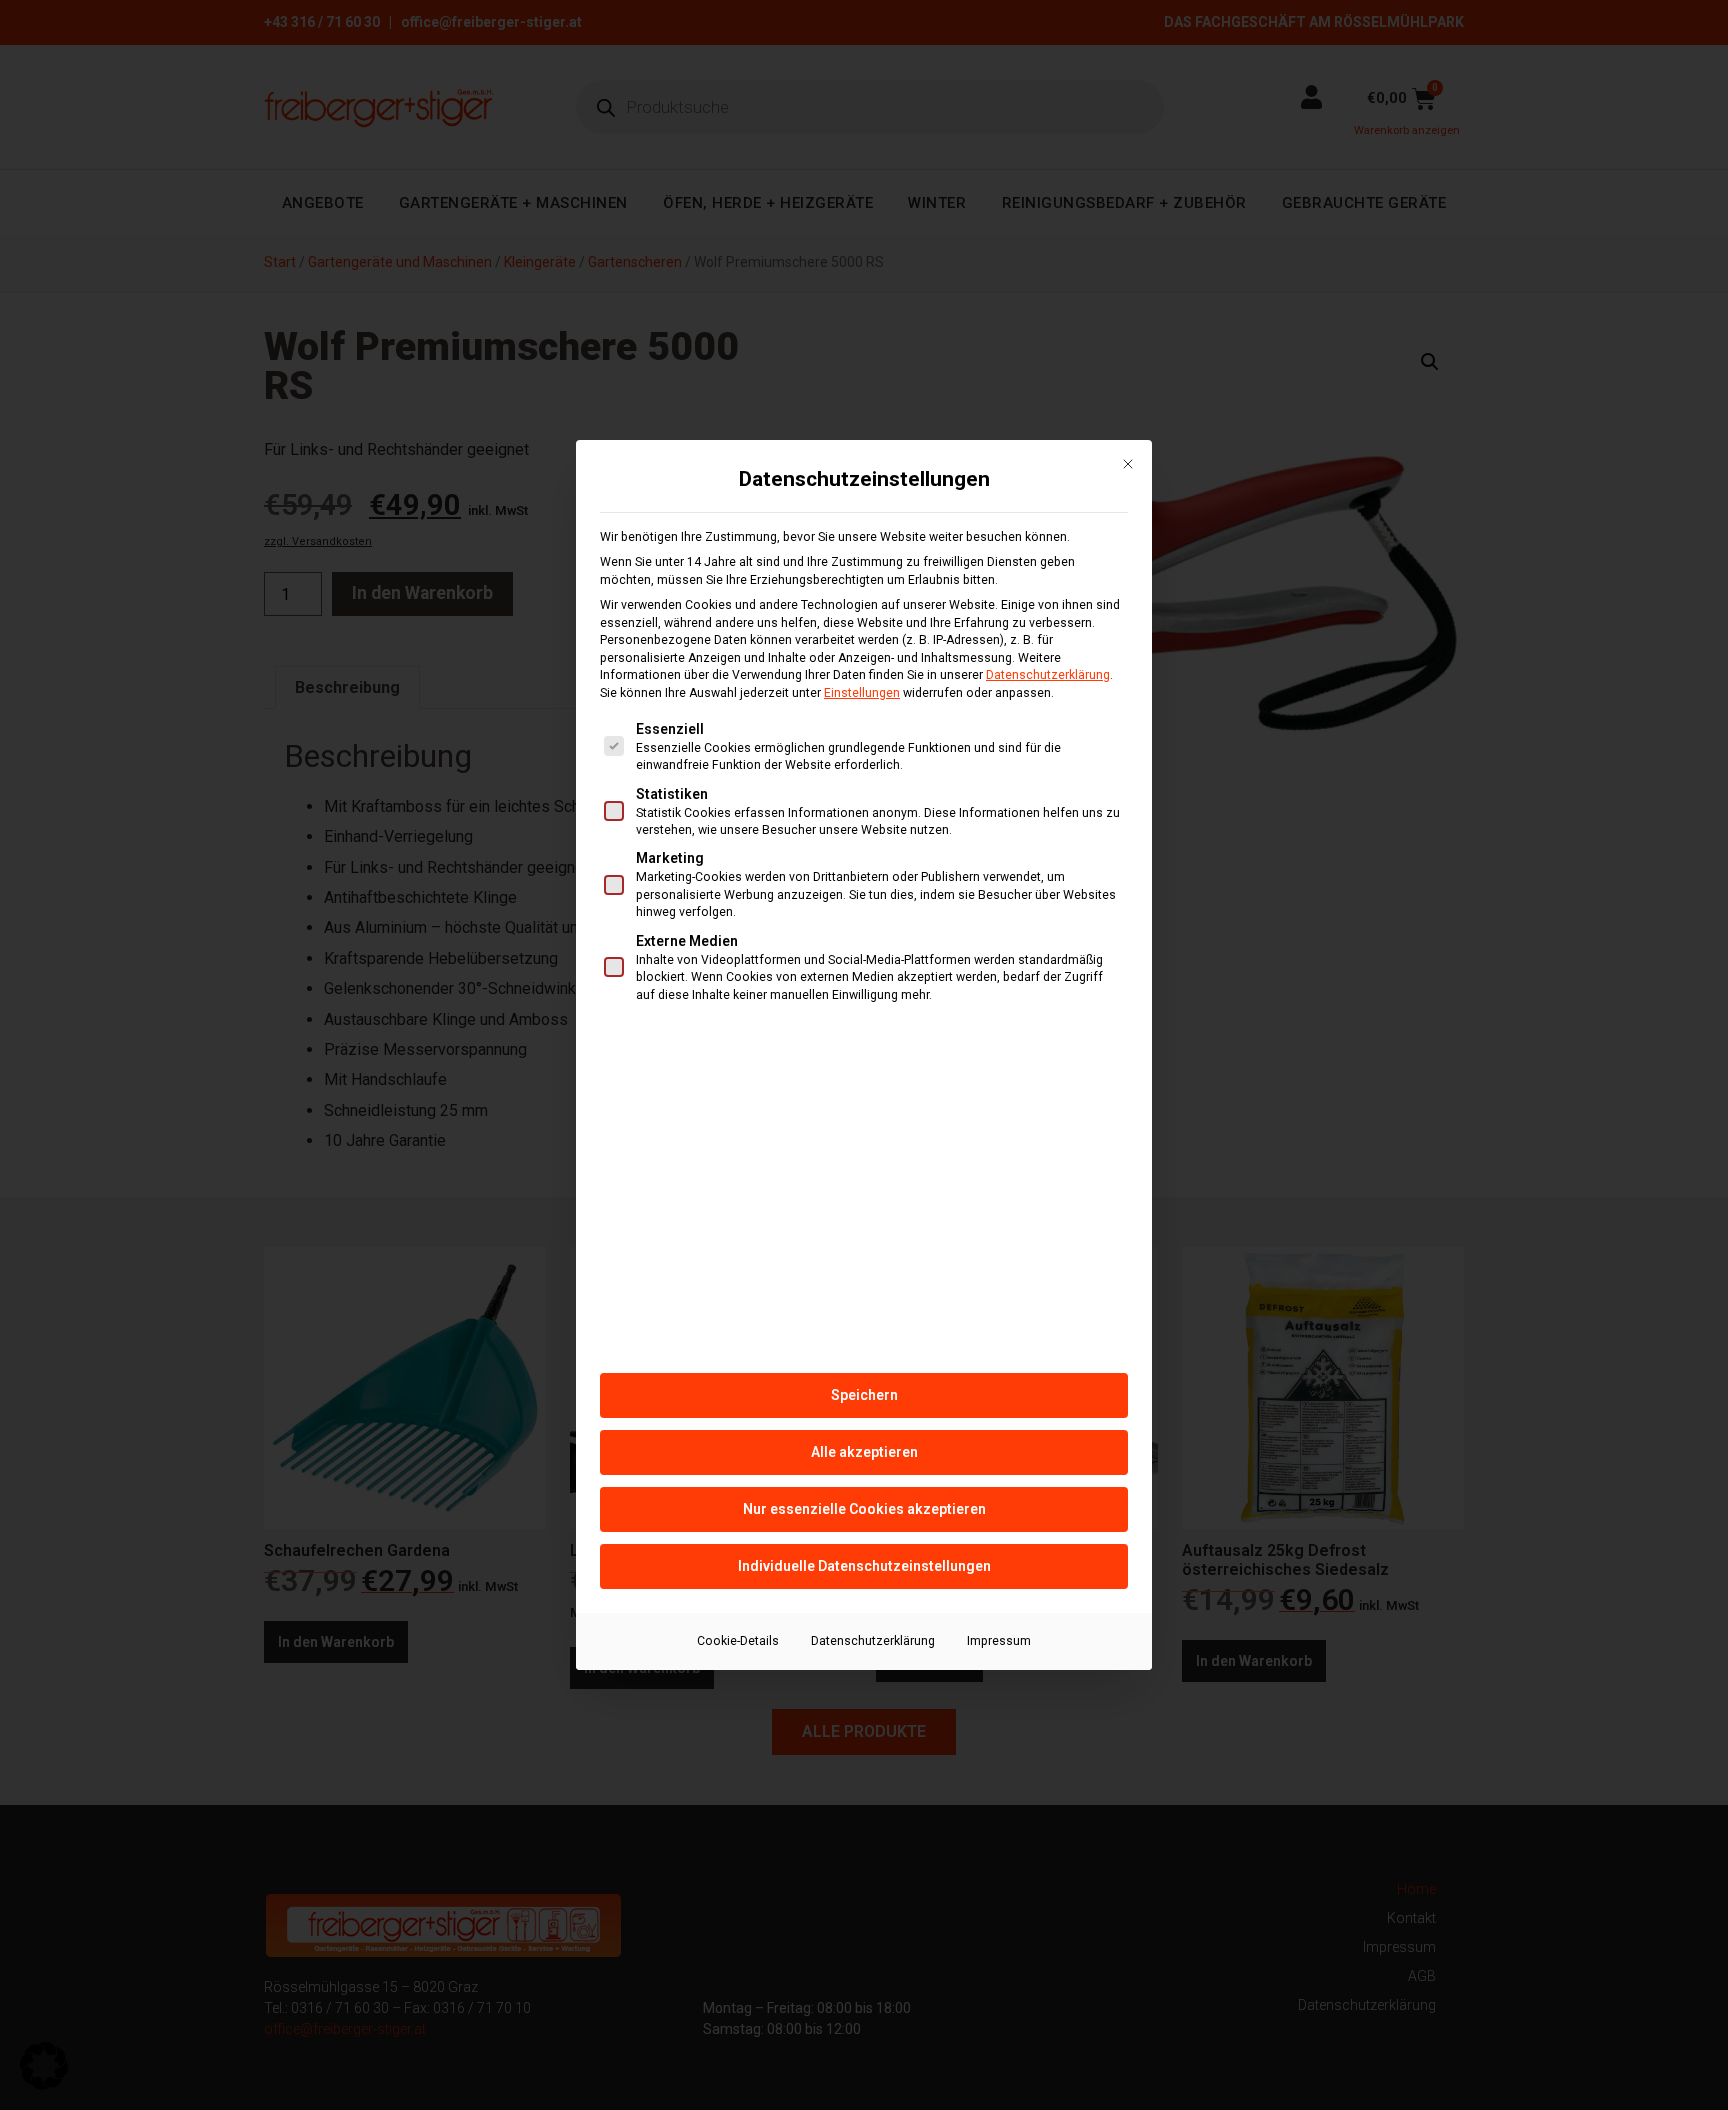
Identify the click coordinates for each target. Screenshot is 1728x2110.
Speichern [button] (864, 1395)
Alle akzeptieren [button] (864, 1452)
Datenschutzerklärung (1048, 675)
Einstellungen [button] (862, 693)
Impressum (999, 1641)
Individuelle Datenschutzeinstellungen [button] (864, 1566)
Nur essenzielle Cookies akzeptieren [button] (864, 1509)
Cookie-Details (738, 1641)
